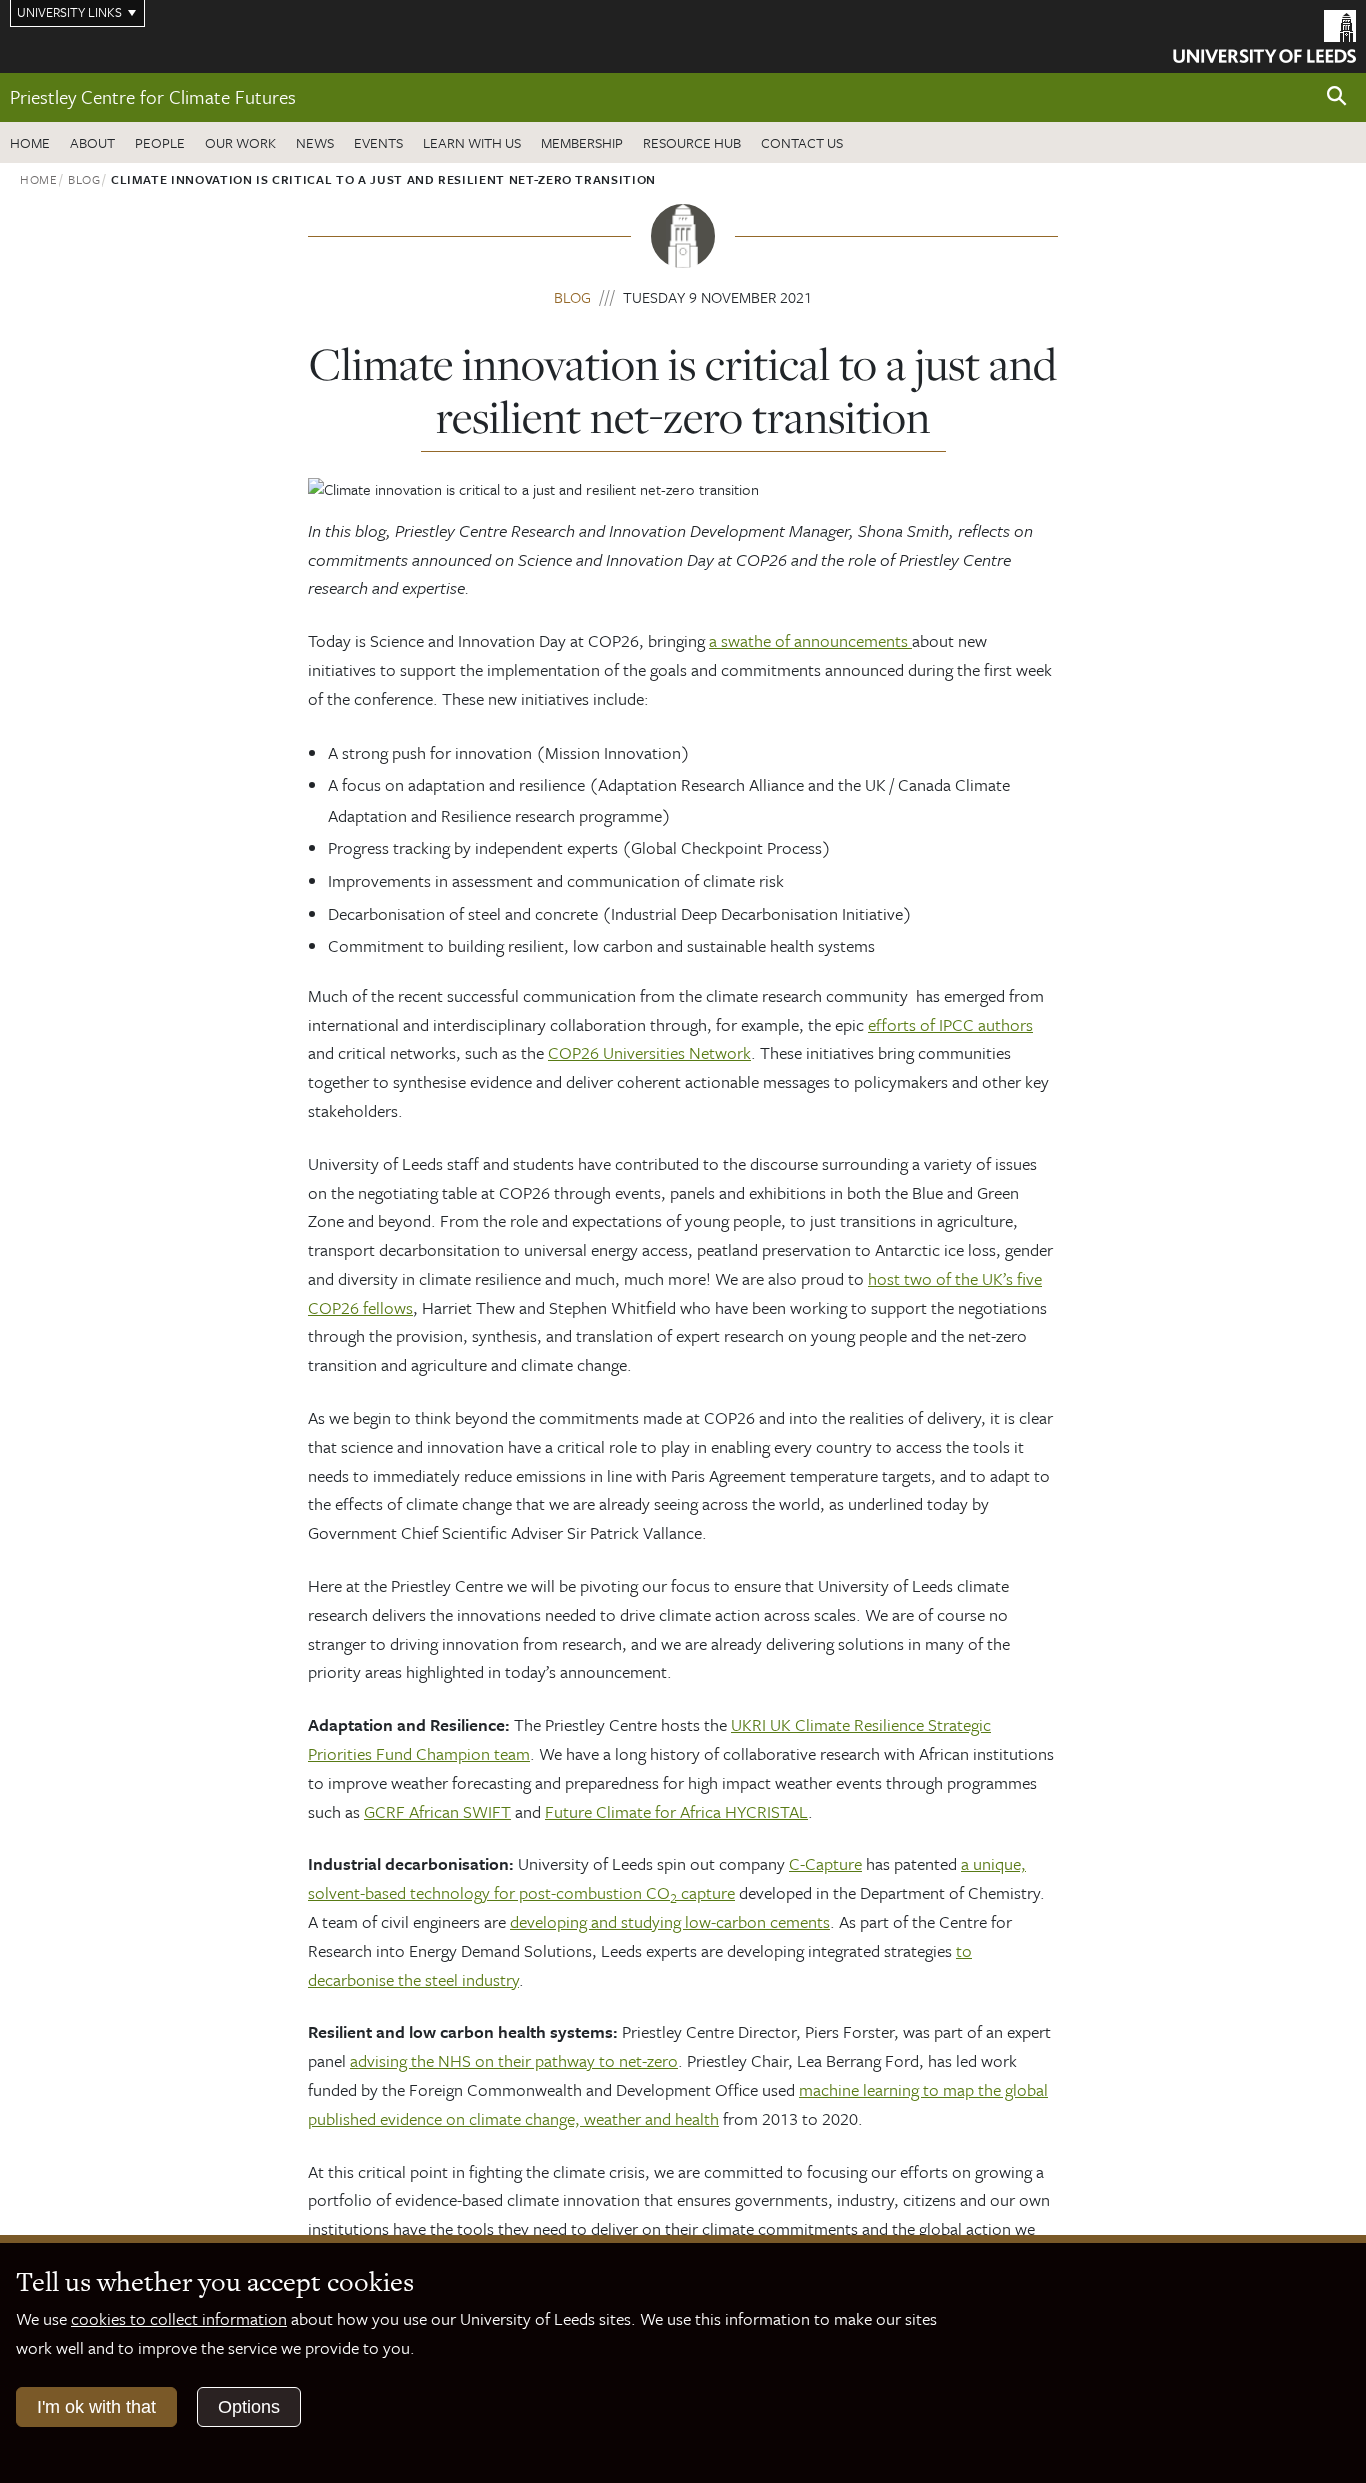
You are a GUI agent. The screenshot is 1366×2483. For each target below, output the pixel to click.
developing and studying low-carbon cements (670, 1921)
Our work (240, 142)
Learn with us (472, 142)
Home (30, 142)
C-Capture (825, 1863)
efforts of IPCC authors (950, 1024)
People (160, 142)
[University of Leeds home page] (1264, 34)
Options (249, 2407)
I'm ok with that (96, 2407)
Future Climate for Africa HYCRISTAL (676, 1811)
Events (378, 142)
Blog (84, 179)
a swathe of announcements (810, 640)
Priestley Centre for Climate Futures (153, 96)
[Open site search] (1337, 96)
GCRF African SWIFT (437, 1811)
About (92, 142)
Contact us (802, 142)
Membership (582, 142)
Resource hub (692, 142)
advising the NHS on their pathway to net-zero (514, 2060)
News (315, 142)
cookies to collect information (179, 2318)
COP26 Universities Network (649, 1052)
